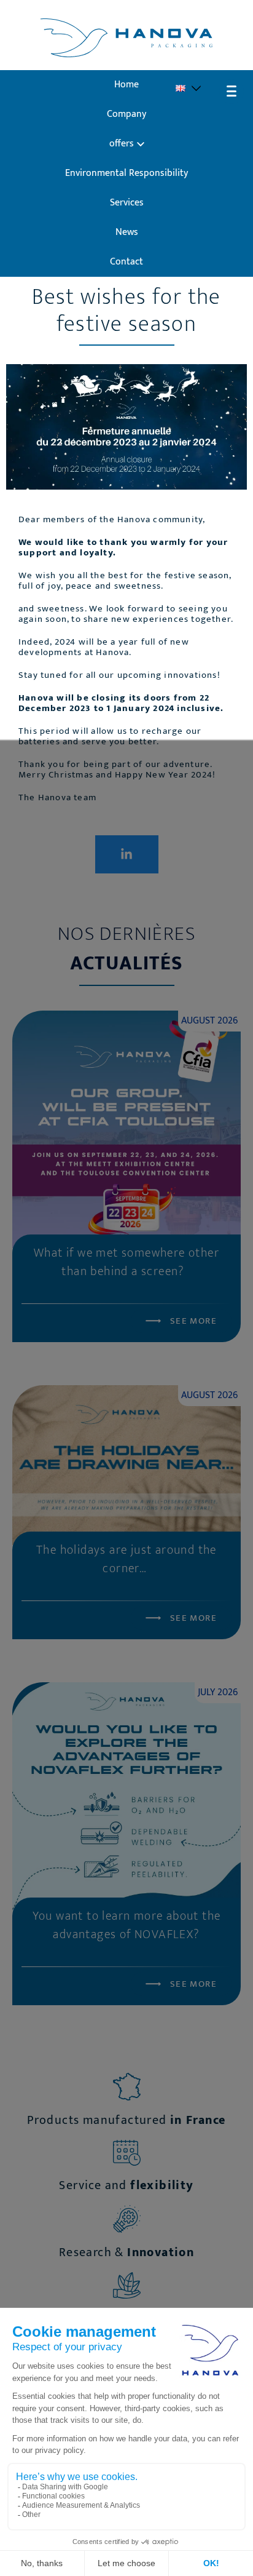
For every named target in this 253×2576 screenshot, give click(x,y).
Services (127, 203)
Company (126, 114)
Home (126, 85)
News (127, 232)
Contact (126, 262)
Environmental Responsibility (126, 173)
